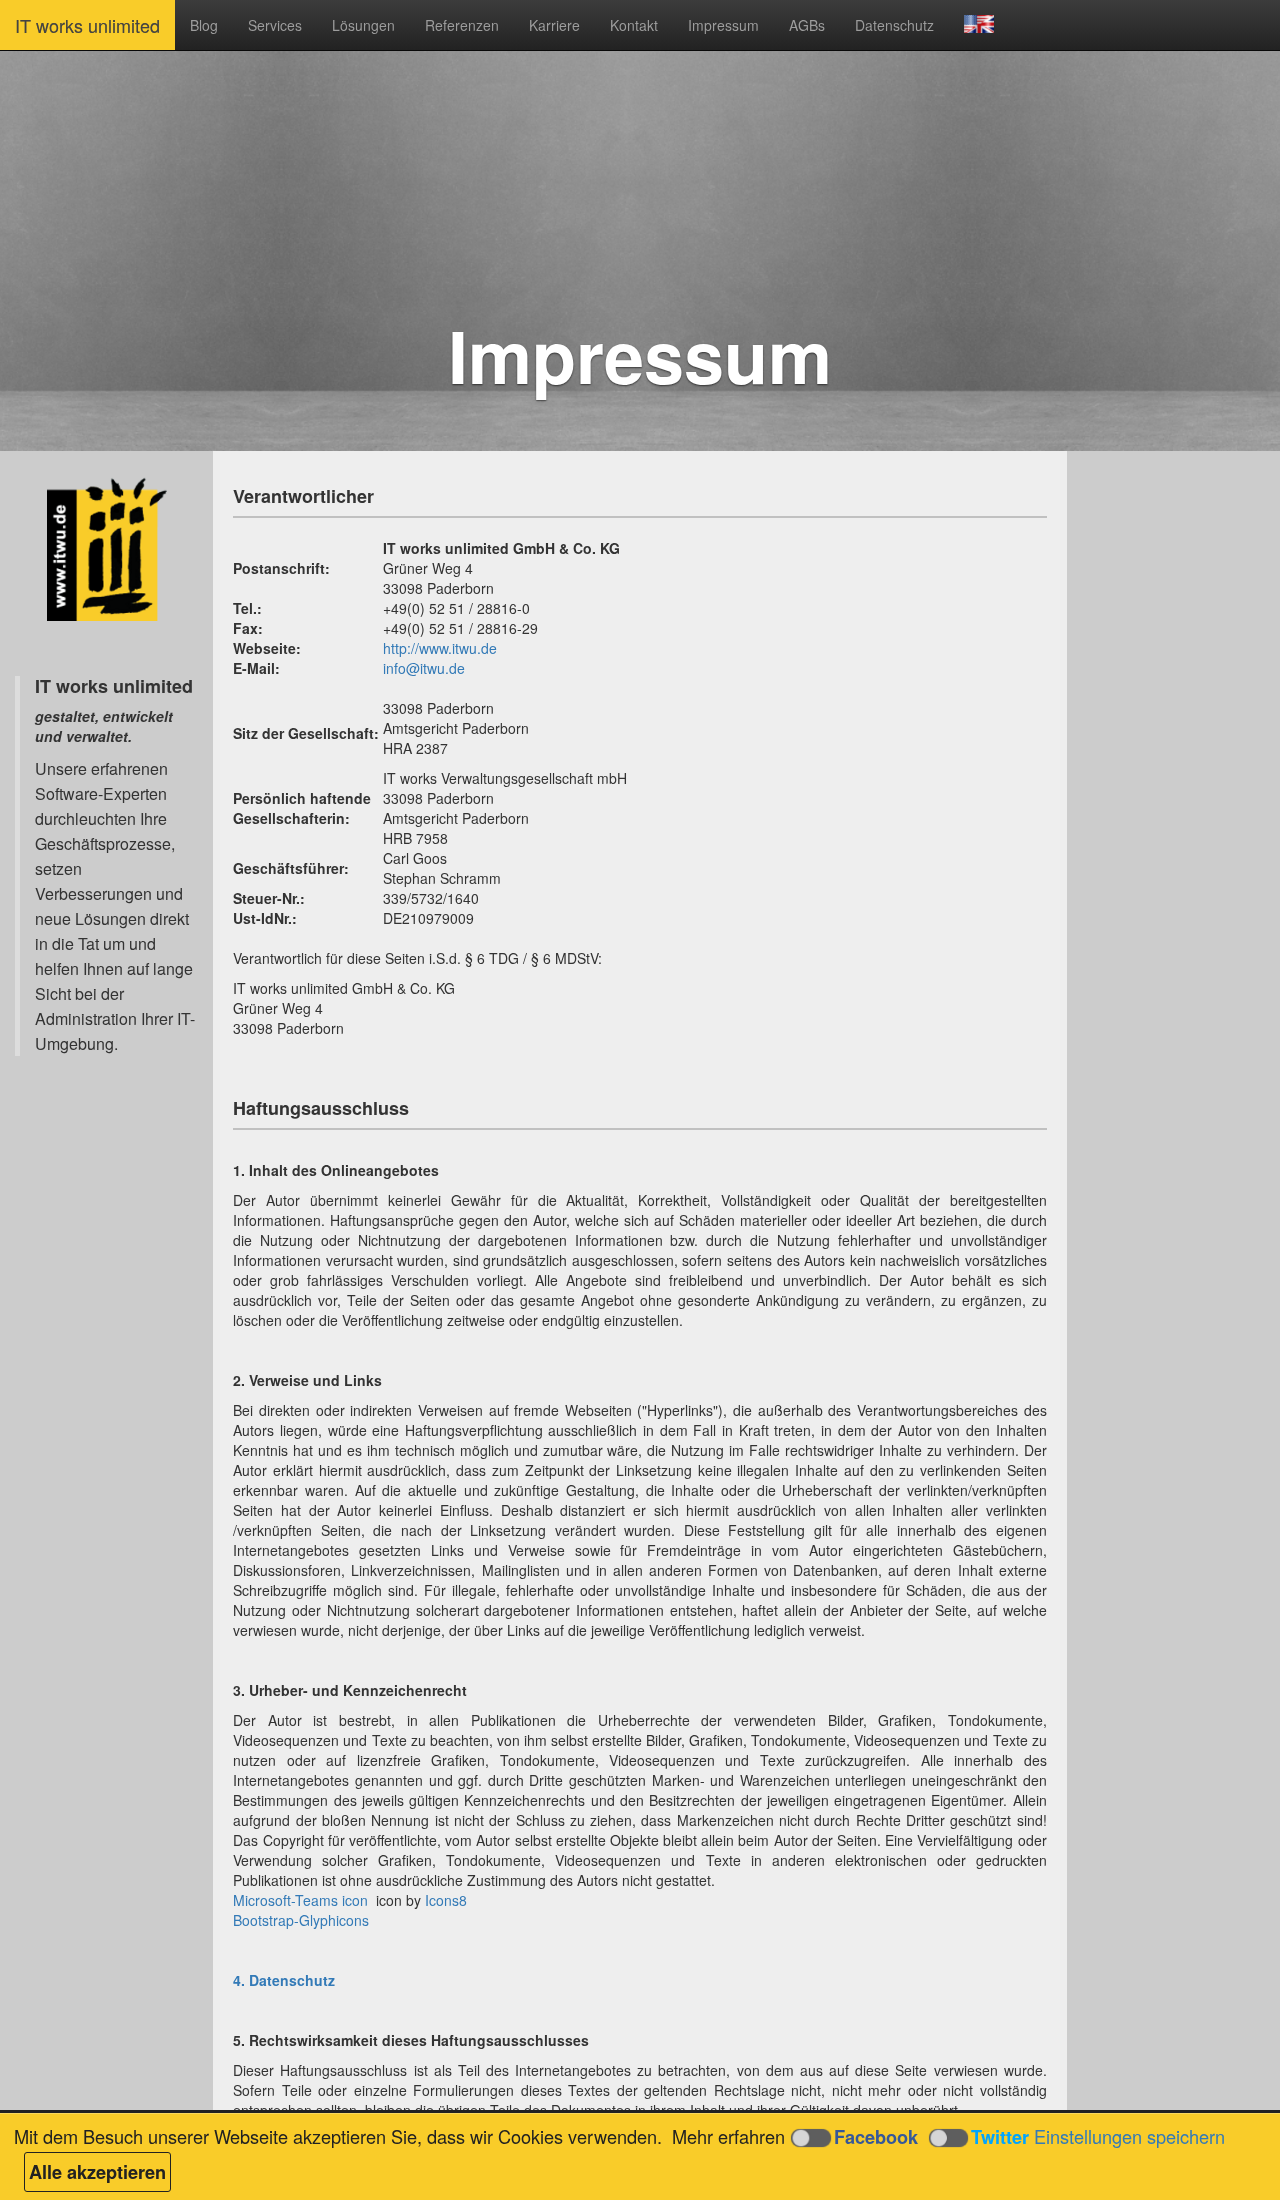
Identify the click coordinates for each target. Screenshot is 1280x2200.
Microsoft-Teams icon (300, 1900)
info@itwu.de (424, 668)
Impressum (723, 25)
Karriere (554, 25)
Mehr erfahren (728, 2136)
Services (275, 25)
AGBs (807, 25)
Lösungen (363, 25)
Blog (204, 25)
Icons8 (446, 1900)
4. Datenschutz (284, 1980)
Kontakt (634, 25)
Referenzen (462, 25)
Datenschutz (894, 25)
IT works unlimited (87, 25)
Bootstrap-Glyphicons (301, 1920)
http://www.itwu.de (440, 648)
